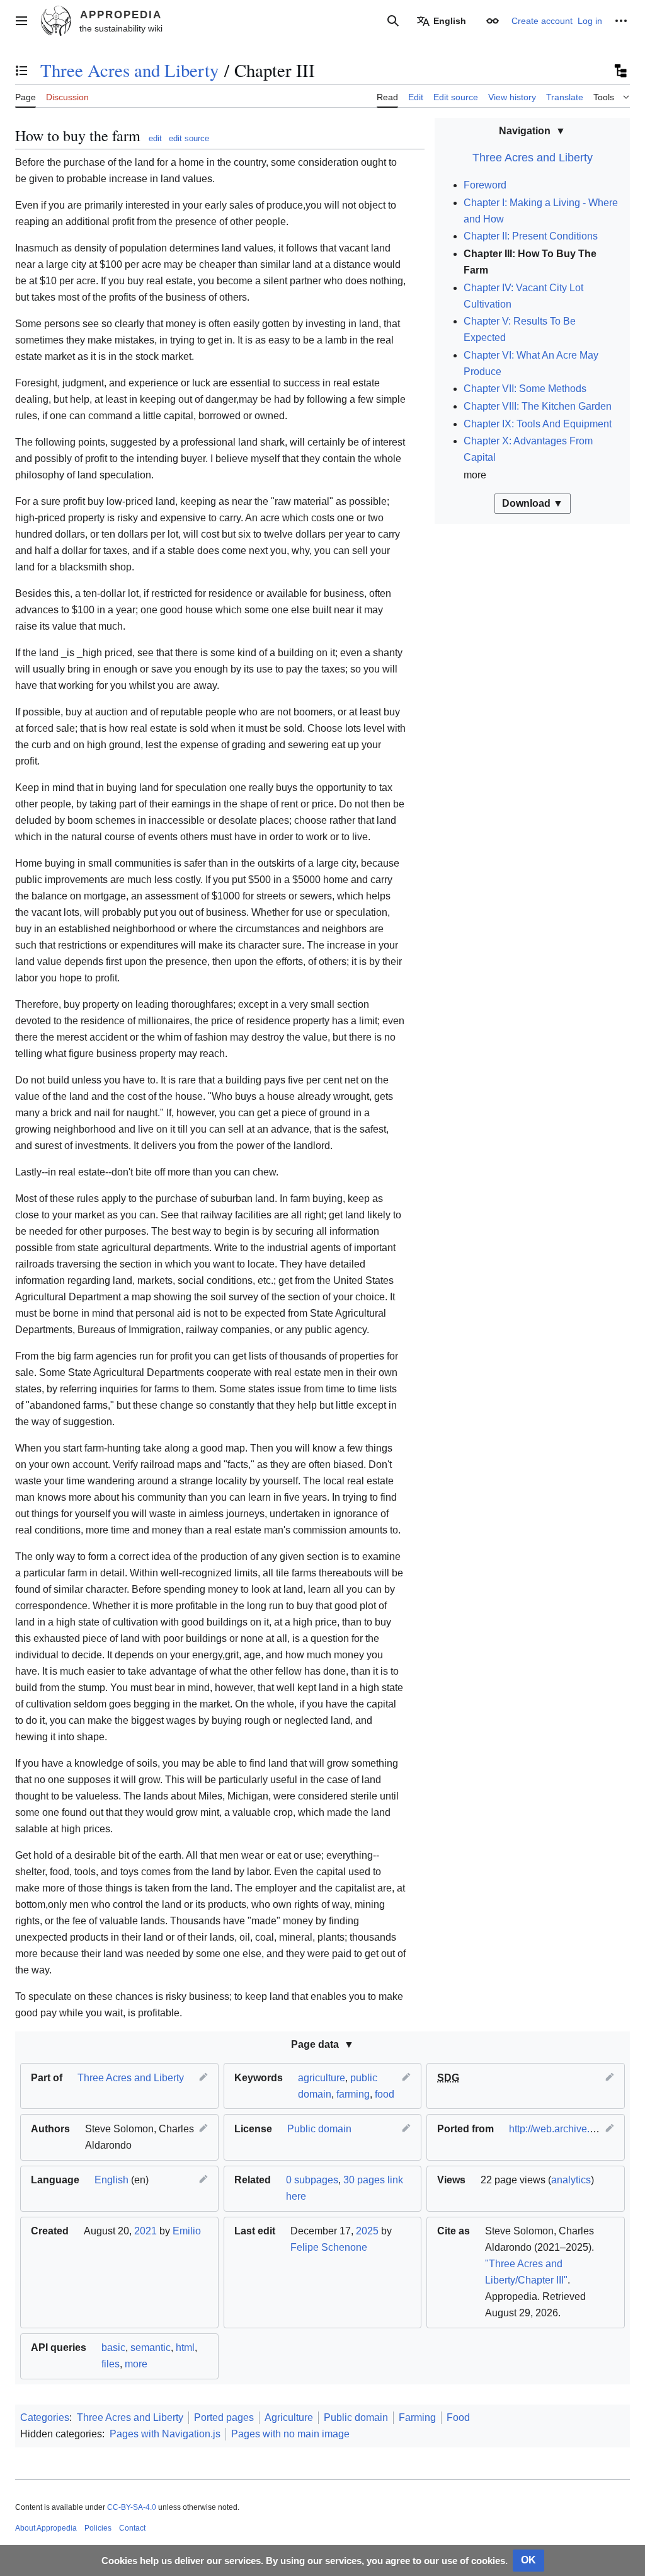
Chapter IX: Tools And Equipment (538, 424)
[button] (21, 21)
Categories (45, 2417)
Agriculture (289, 2417)
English (111, 2180)
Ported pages (224, 2417)
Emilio (187, 2231)
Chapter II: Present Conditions (531, 236)
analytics (571, 2180)
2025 (367, 2231)
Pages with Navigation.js (165, 2434)
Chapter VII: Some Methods (525, 389)
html (185, 2348)
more (136, 2364)
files (111, 2364)
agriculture (322, 2078)
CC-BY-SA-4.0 (132, 2507)
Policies (98, 2528)
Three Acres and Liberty (129, 70)
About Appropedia (46, 2528)
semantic (151, 2348)
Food (458, 2417)
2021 (146, 2231)
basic (113, 2348)
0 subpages (312, 2180)
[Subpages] (620, 71)
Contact (132, 2528)
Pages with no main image (290, 2434)
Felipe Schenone (329, 2247)
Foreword (485, 185)
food (385, 2094)
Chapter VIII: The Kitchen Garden (538, 406)
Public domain (319, 2129)
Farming (417, 2417)
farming (353, 2094)
